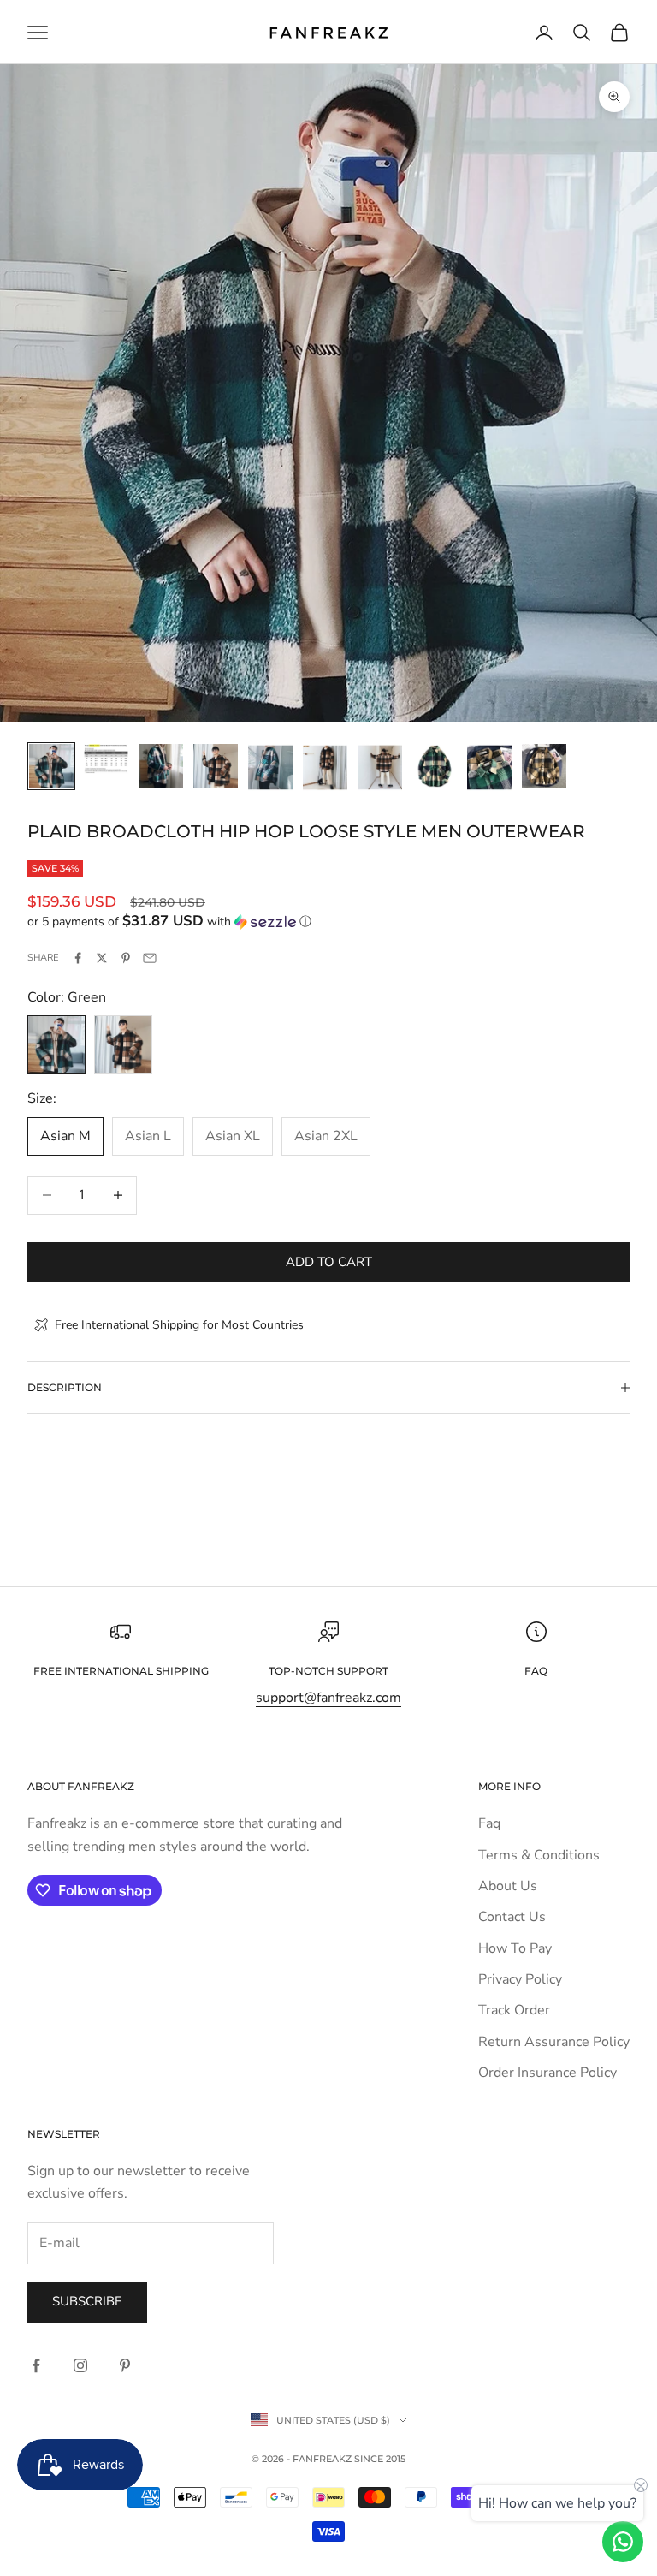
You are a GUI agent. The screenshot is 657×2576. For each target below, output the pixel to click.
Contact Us (512, 1917)
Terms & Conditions (539, 1855)
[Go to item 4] (216, 766)
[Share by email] (150, 958)
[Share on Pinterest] (126, 958)
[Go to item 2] (106, 759)
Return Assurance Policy (554, 2042)
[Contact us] (623, 2542)
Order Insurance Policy (547, 2073)
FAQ (536, 1671)
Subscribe (87, 2301)
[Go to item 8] (435, 766)
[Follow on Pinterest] (125, 2365)
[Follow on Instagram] (80, 2365)
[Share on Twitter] (102, 958)
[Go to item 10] (544, 766)
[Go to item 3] (161, 766)
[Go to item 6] (325, 767)
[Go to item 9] (489, 767)
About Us (508, 1886)
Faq (489, 1823)
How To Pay (515, 1948)
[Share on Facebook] (78, 958)
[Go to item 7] (380, 767)
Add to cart (329, 1262)
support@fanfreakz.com (328, 1698)
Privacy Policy (520, 1979)
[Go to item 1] (51, 766)
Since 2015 (380, 2459)
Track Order (514, 2010)
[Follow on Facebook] (36, 2365)
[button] (328, 922)
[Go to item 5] (270, 767)
